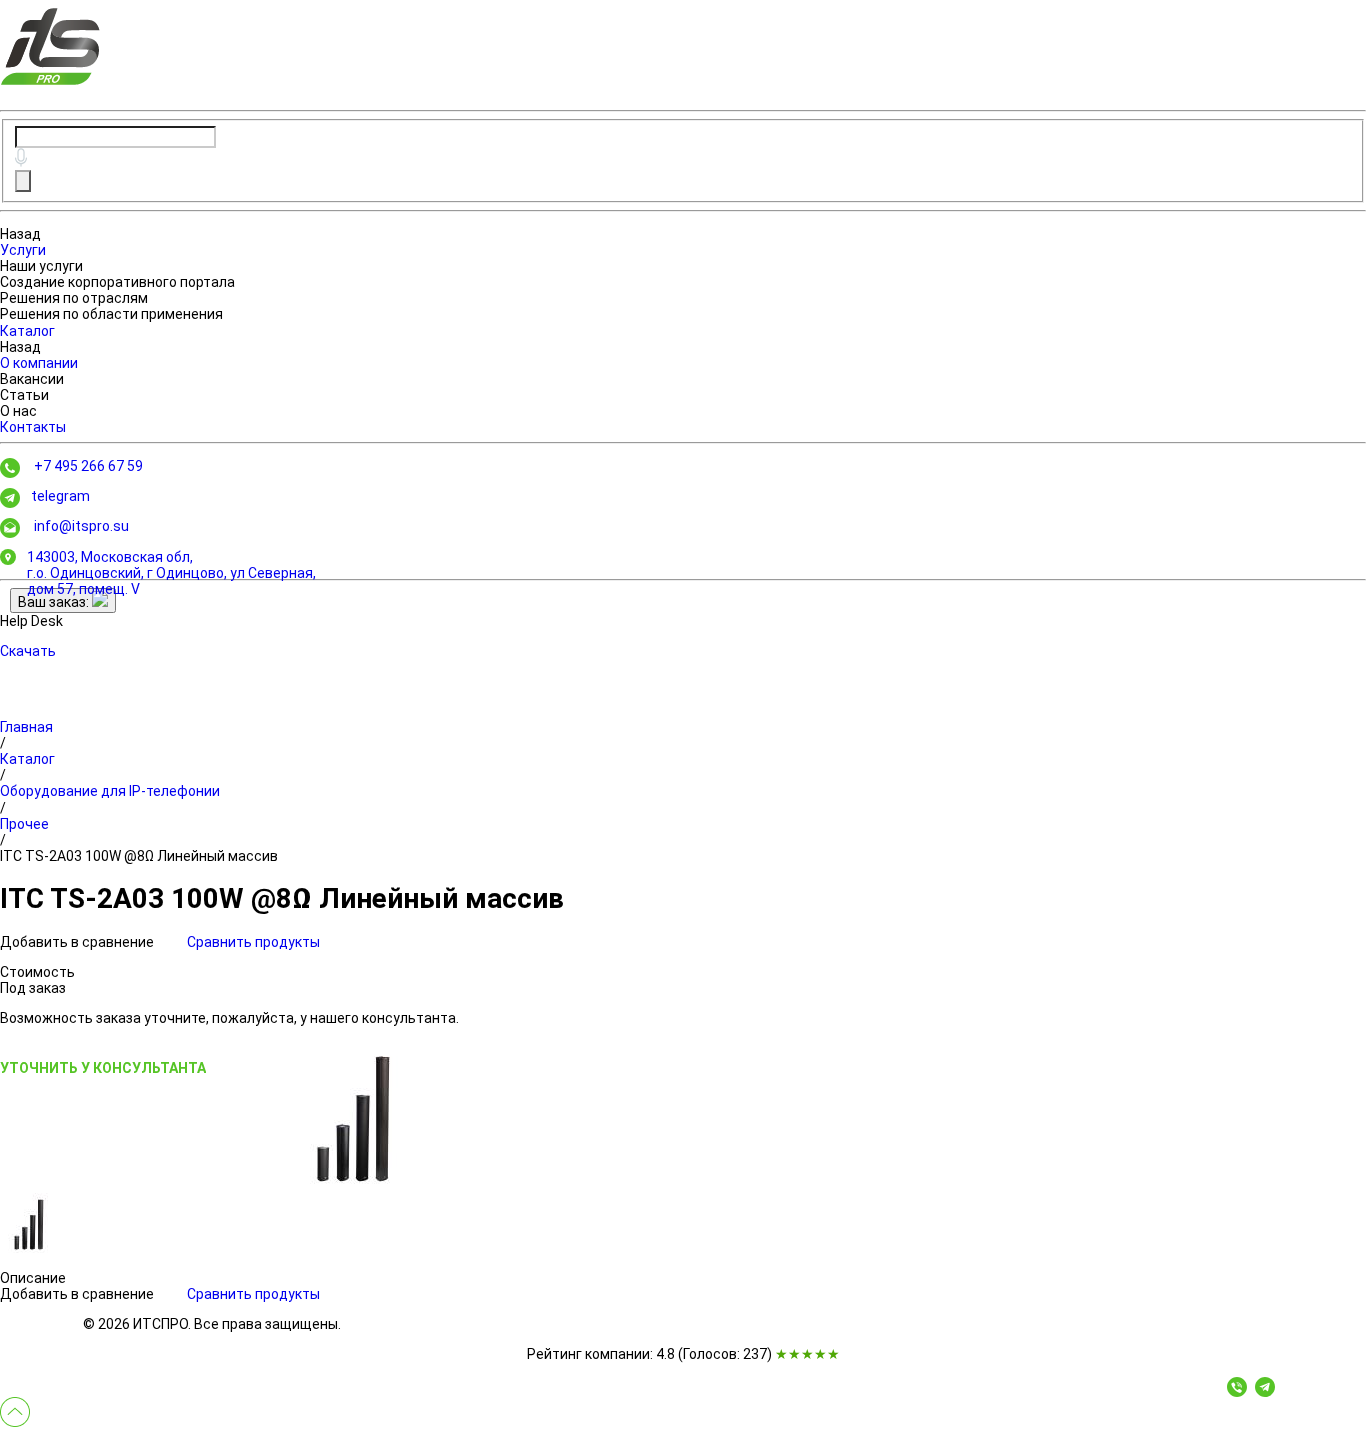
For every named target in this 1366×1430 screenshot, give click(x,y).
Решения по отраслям (74, 298)
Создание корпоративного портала (117, 282)
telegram (60, 496)
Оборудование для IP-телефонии (110, 791)
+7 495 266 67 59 (88, 466)
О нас (18, 411)
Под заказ (33, 988)
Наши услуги (41, 266)
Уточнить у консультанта (103, 1068)
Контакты (33, 427)
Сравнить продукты (253, 942)
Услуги (23, 250)
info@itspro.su (81, 526)
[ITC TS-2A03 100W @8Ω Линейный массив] (356, 1115)
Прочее (24, 824)
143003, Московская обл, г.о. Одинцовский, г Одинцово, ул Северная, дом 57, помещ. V (171, 573)
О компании (39, 363)
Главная (26, 727)
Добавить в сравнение (78, 942)
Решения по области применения (111, 314)
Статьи (24, 395)
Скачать (28, 651)
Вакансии (32, 379)
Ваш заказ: (55, 602)
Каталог (27, 331)
